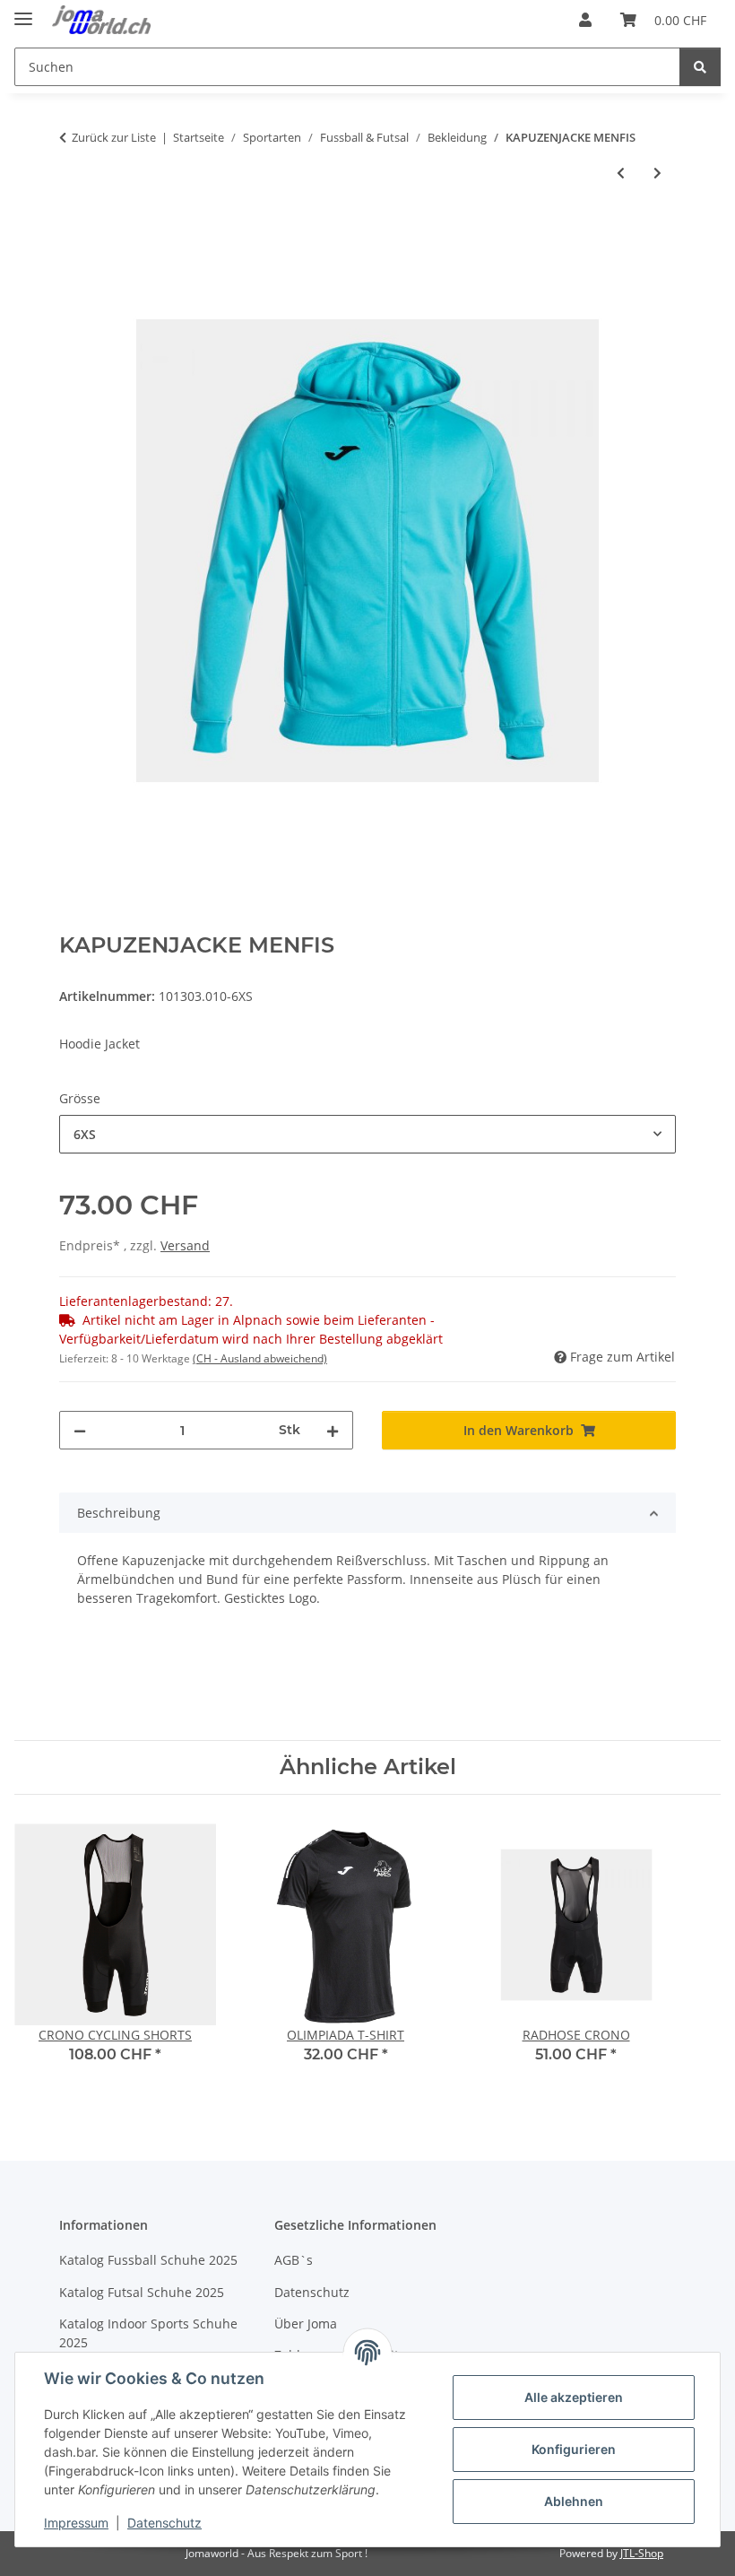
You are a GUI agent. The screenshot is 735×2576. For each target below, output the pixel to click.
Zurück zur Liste (114, 137)
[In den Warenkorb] (73, 232)
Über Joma (306, 2324)
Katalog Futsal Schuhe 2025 (142, 2292)
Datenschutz (164, 2523)
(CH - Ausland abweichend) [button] (260, 1358)
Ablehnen (574, 2501)
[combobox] (367, 1134)
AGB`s (294, 2260)
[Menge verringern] (80, 1430)
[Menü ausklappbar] (23, 11)
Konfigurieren (574, 2449)
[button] (585, 20)
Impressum (76, 2523)
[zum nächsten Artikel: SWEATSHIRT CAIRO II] (657, 173)
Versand (185, 1245)
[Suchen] (700, 67)
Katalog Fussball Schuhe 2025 (148, 2260)
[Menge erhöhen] (333, 1430)
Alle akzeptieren (574, 2397)
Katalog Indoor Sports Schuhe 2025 (148, 2333)
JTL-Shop (642, 2553)
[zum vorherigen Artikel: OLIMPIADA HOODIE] (621, 173)
